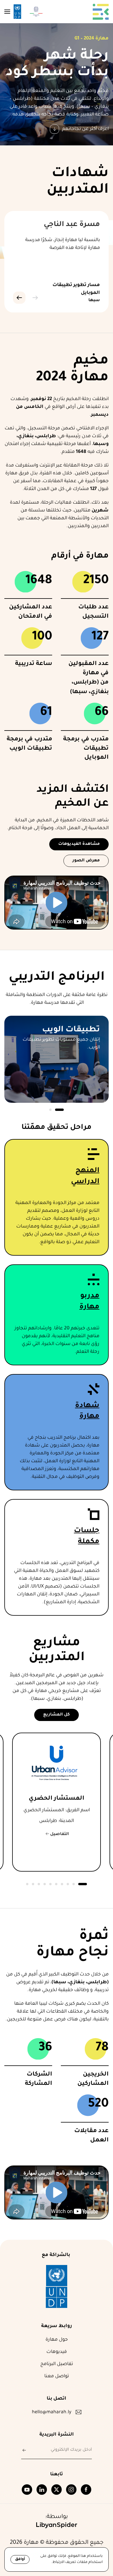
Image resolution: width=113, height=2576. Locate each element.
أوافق (20, 2559)
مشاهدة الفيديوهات (79, 844)
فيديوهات (57, 2352)
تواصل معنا (57, 2376)
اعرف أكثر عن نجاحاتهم (85, 129)
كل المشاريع (57, 1715)
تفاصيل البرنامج (57, 2364)
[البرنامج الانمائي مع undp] (57, 2287)
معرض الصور (86, 861)
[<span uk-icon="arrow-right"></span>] (30, 2450)
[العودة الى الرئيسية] (101, 12)
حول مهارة (57, 2340)
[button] (7, 12)
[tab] (59, 1110)
